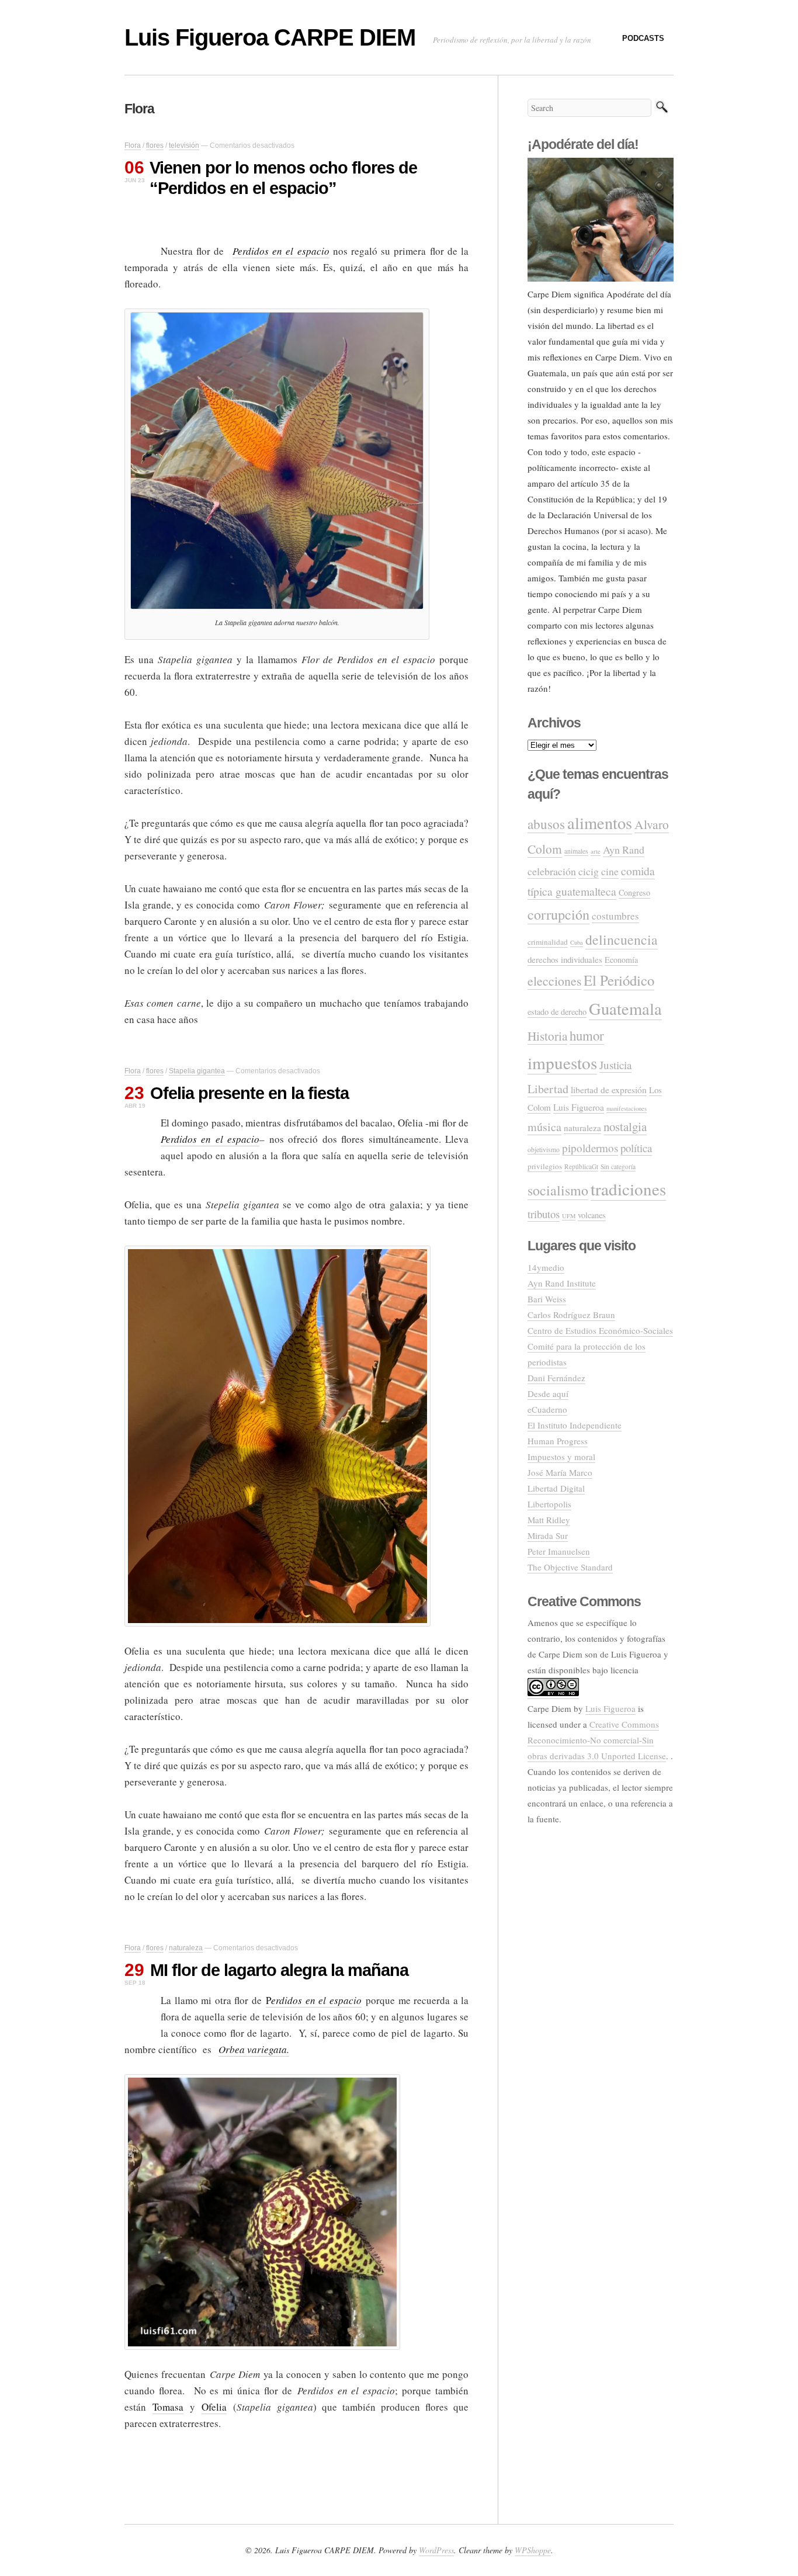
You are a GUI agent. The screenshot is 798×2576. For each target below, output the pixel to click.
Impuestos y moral (561, 1457)
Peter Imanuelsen (559, 1551)
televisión (184, 145)
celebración (552, 871)
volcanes (592, 1215)
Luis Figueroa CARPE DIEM (270, 37)
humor (587, 1035)
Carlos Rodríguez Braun (571, 1315)
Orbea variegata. (254, 2049)
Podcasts (643, 38)
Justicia (615, 1065)
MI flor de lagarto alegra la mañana (279, 1970)
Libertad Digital (556, 1488)
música (544, 1127)
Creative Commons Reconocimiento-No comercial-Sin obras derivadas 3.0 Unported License (597, 1740)
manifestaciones (627, 1108)
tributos (544, 1214)
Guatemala (625, 1008)
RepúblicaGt (581, 1166)
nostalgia (625, 1126)
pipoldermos (590, 1148)
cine (610, 871)
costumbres (615, 916)
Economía (621, 960)
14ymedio (546, 1267)
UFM (569, 1216)
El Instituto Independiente (575, 1425)
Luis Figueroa (579, 1107)
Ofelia (214, 2407)
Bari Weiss (547, 1299)
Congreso (634, 892)
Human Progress (558, 1441)
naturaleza (186, 1948)
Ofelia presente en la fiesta (249, 1093)
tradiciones (628, 1189)
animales (576, 851)
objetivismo (544, 1150)
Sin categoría (618, 1166)
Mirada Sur (548, 1535)
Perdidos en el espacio (281, 251)
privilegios (545, 1166)
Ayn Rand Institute (562, 1283)
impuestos (562, 1062)
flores (155, 145)
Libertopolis (549, 1504)
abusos (546, 824)
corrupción (558, 914)
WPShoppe (533, 2550)
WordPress (436, 2550)
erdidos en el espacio (316, 2000)
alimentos (600, 823)
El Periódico (619, 980)
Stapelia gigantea (197, 1071)
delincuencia (622, 939)
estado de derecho (557, 1012)
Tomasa (168, 2407)
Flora (133, 145)
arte (596, 851)
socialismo (558, 1190)
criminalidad (548, 942)
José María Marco (560, 1472)
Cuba (577, 942)
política (636, 1148)
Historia (547, 1036)
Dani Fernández (556, 1378)
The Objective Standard (570, 1567)
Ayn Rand (624, 850)
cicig (589, 871)
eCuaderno (547, 1409)
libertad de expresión (609, 1090)
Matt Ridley (549, 1520)
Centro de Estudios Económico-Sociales (600, 1330)
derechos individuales (565, 959)
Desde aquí (548, 1393)
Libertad (548, 1089)
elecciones (554, 981)
